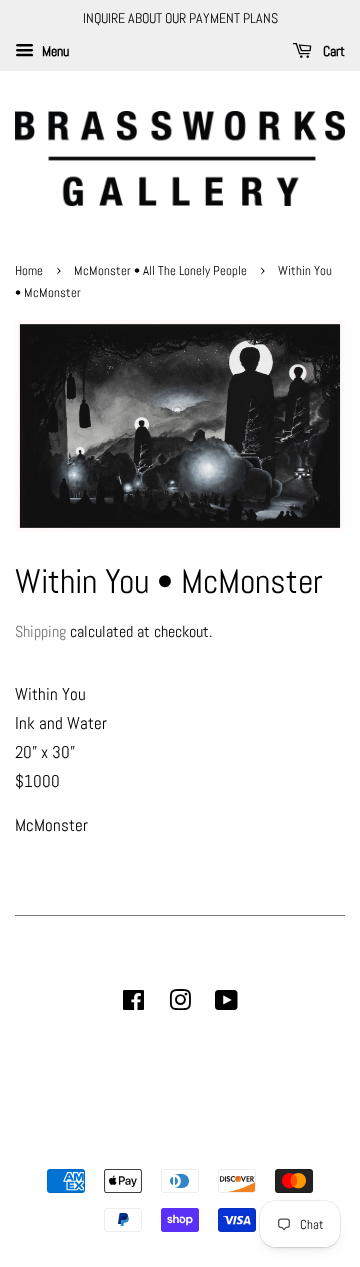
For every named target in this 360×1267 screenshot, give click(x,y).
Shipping (40, 631)
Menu (54, 51)
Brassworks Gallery (177, 1147)
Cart (332, 51)
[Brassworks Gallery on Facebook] (133, 1004)
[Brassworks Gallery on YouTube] (226, 1004)
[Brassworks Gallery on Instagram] (180, 1004)
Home (30, 271)
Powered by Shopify (282, 1147)
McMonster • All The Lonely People (160, 271)
